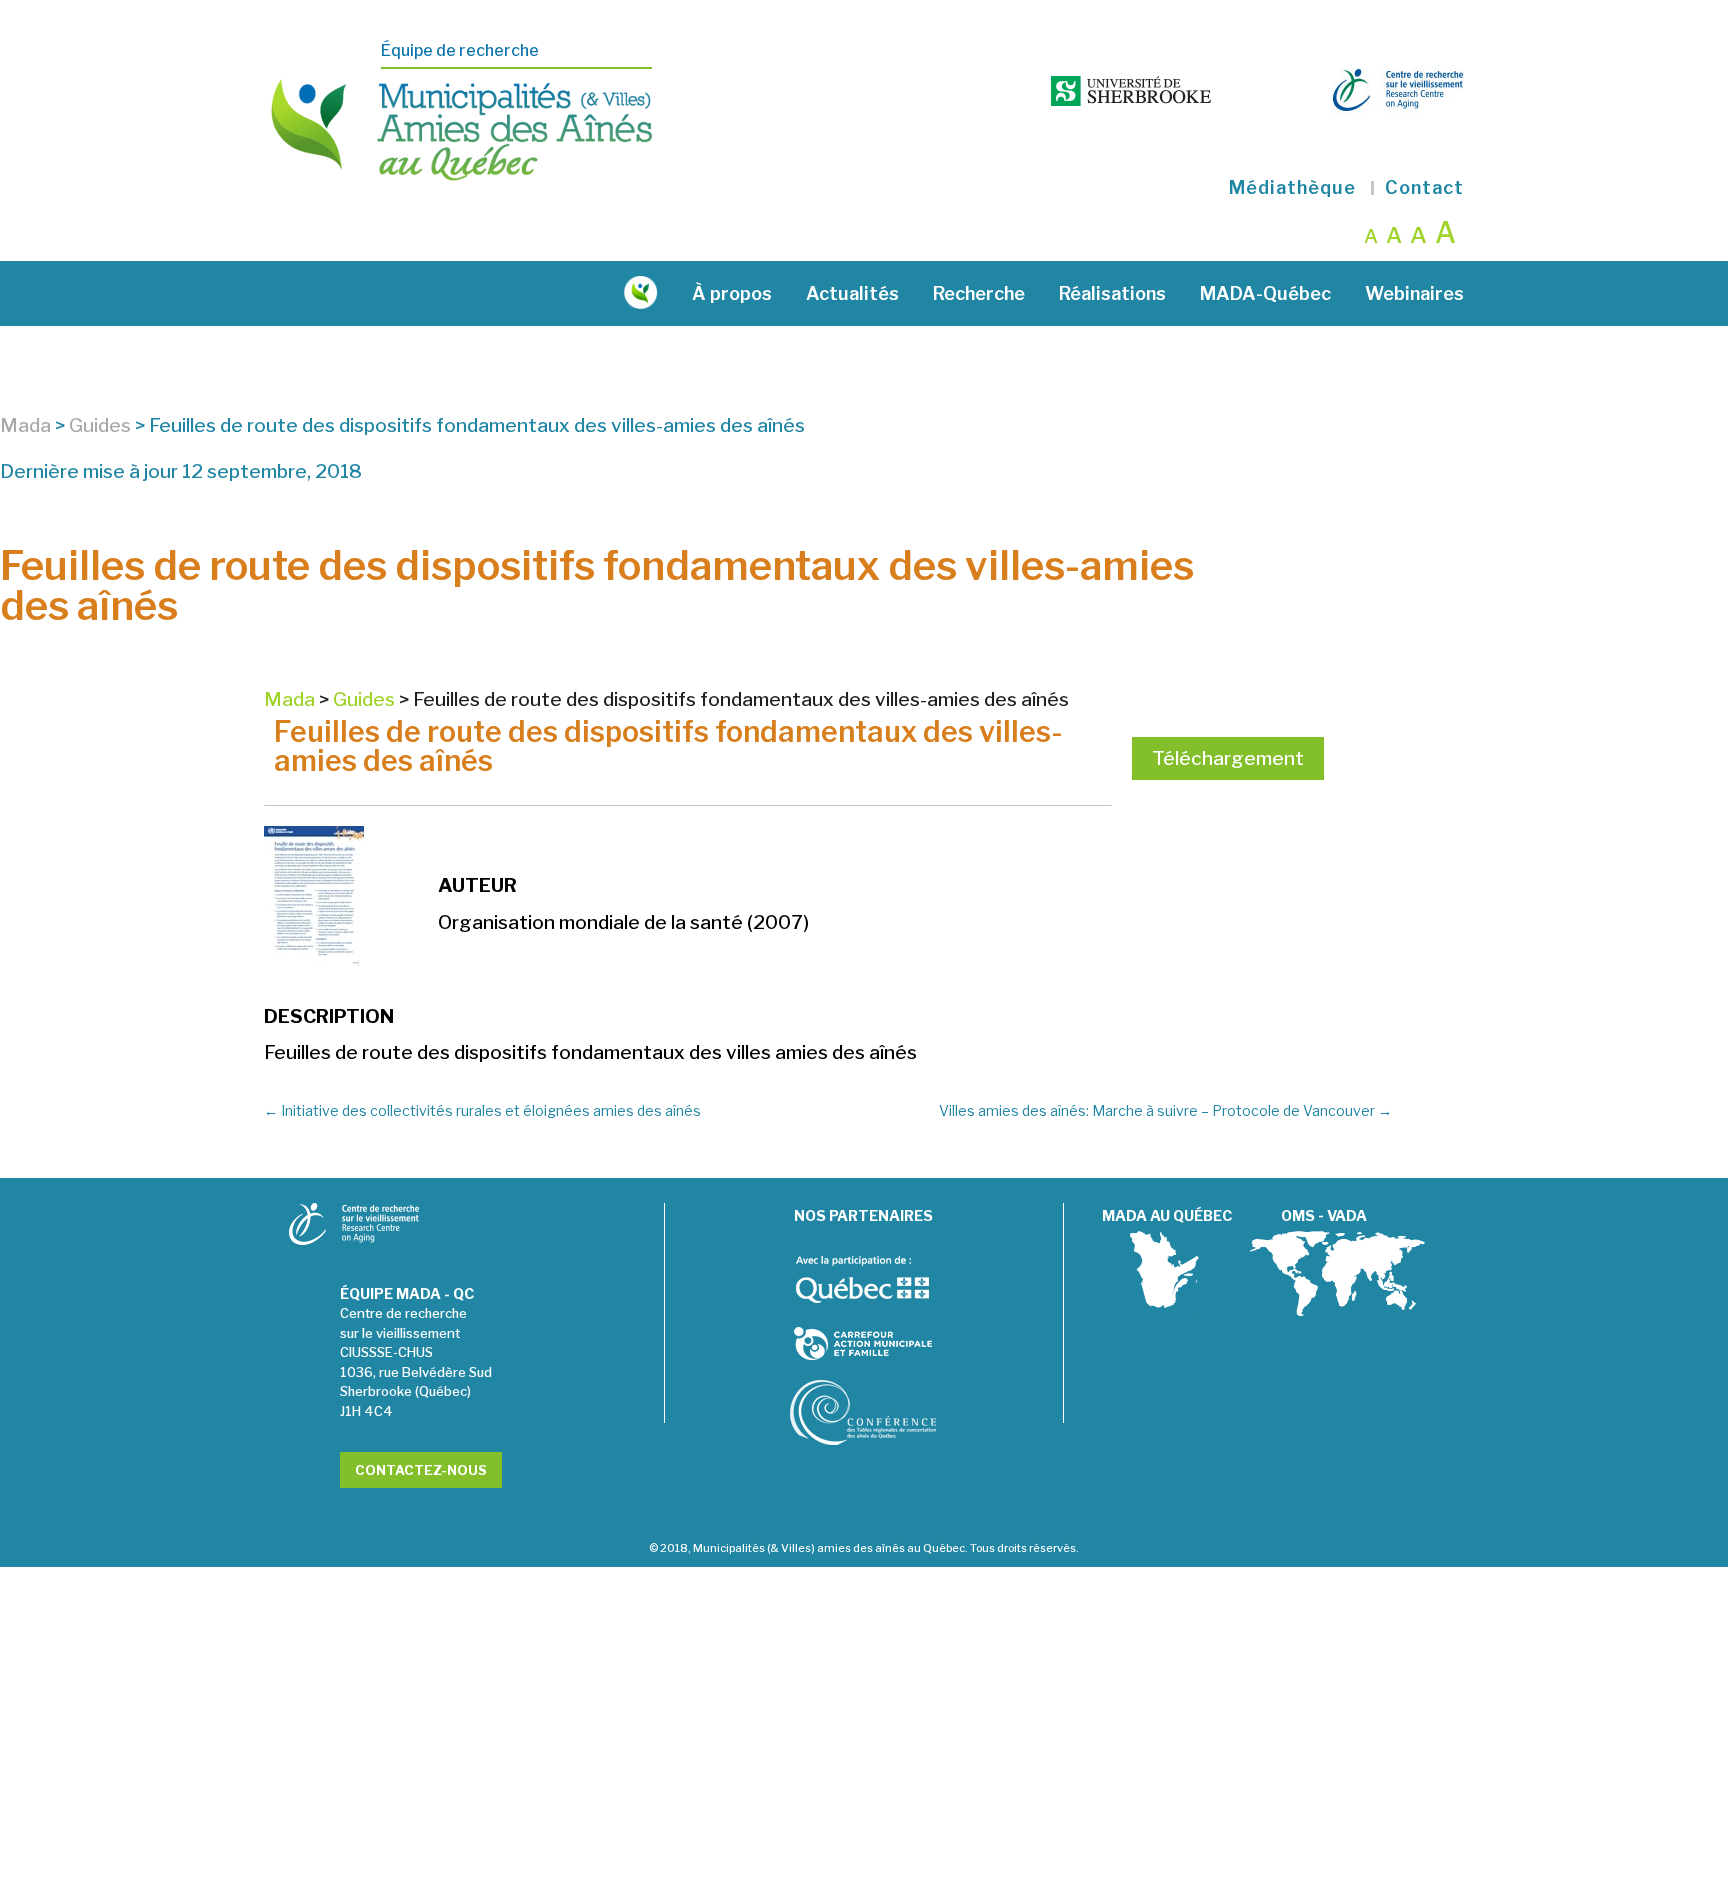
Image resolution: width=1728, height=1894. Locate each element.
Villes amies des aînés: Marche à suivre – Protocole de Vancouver (1165, 1110)
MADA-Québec (1265, 293)
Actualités (852, 293)
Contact (1424, 188)
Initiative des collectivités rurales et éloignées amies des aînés (482, 1110)
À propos (732, 293)
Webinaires (1414, 293)
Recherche (979, 293)
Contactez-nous (421, 1470)
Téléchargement (1228, 758)
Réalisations (1112, 293)
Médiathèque (1292, 188)
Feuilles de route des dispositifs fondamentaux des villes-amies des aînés (668, 746)
